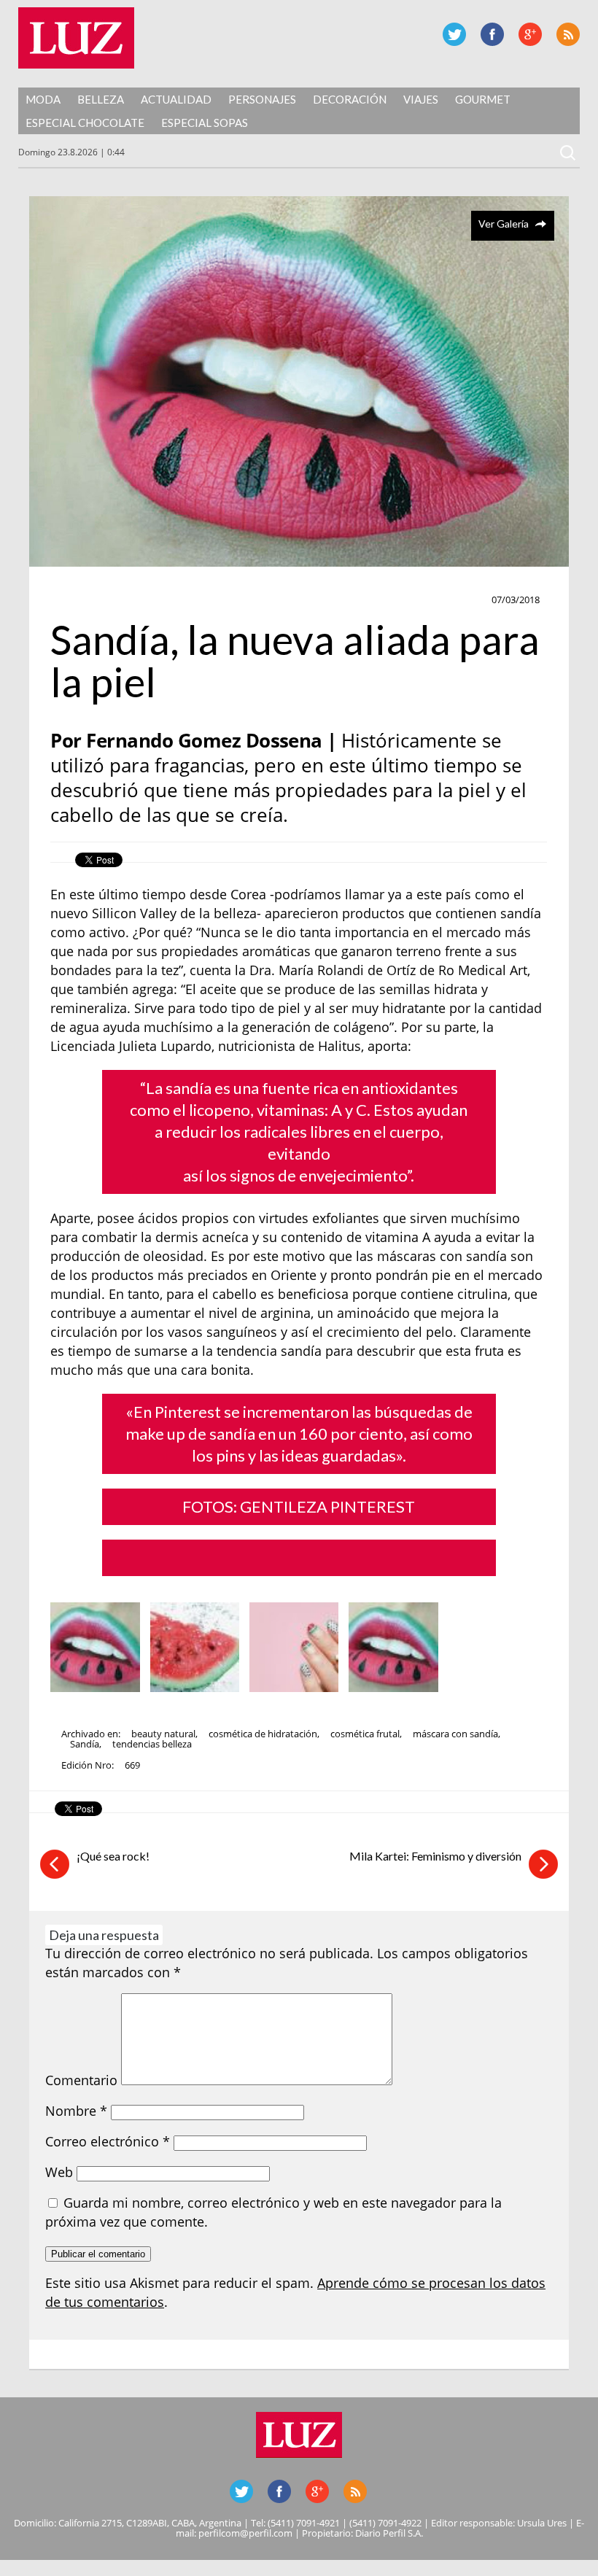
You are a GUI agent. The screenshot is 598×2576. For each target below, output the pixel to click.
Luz (76, 38)
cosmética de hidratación (263, 1734)
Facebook (492, 34)
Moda (43, 99)
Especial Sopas (205, 123)
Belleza (101, 99)
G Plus (530, 34)
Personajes (262, 99)
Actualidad (176, 99)
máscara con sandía (455, 1734)
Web (59, 2172)
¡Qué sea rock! (113, 1856)
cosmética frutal (365, 1734)
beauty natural (163, 1734)
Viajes (421, 99)
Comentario (81, 2080)
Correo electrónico (108, 2141)
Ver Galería (504, 224)
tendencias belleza (152, 1744)
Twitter (454, 34)
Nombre (76, 2111)
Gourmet (483, 99)
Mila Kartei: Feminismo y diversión (435, 1856)
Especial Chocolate (85, 123)
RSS (568, 34)
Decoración (350, 99)
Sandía (85, 1744)
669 (132, 1765)
